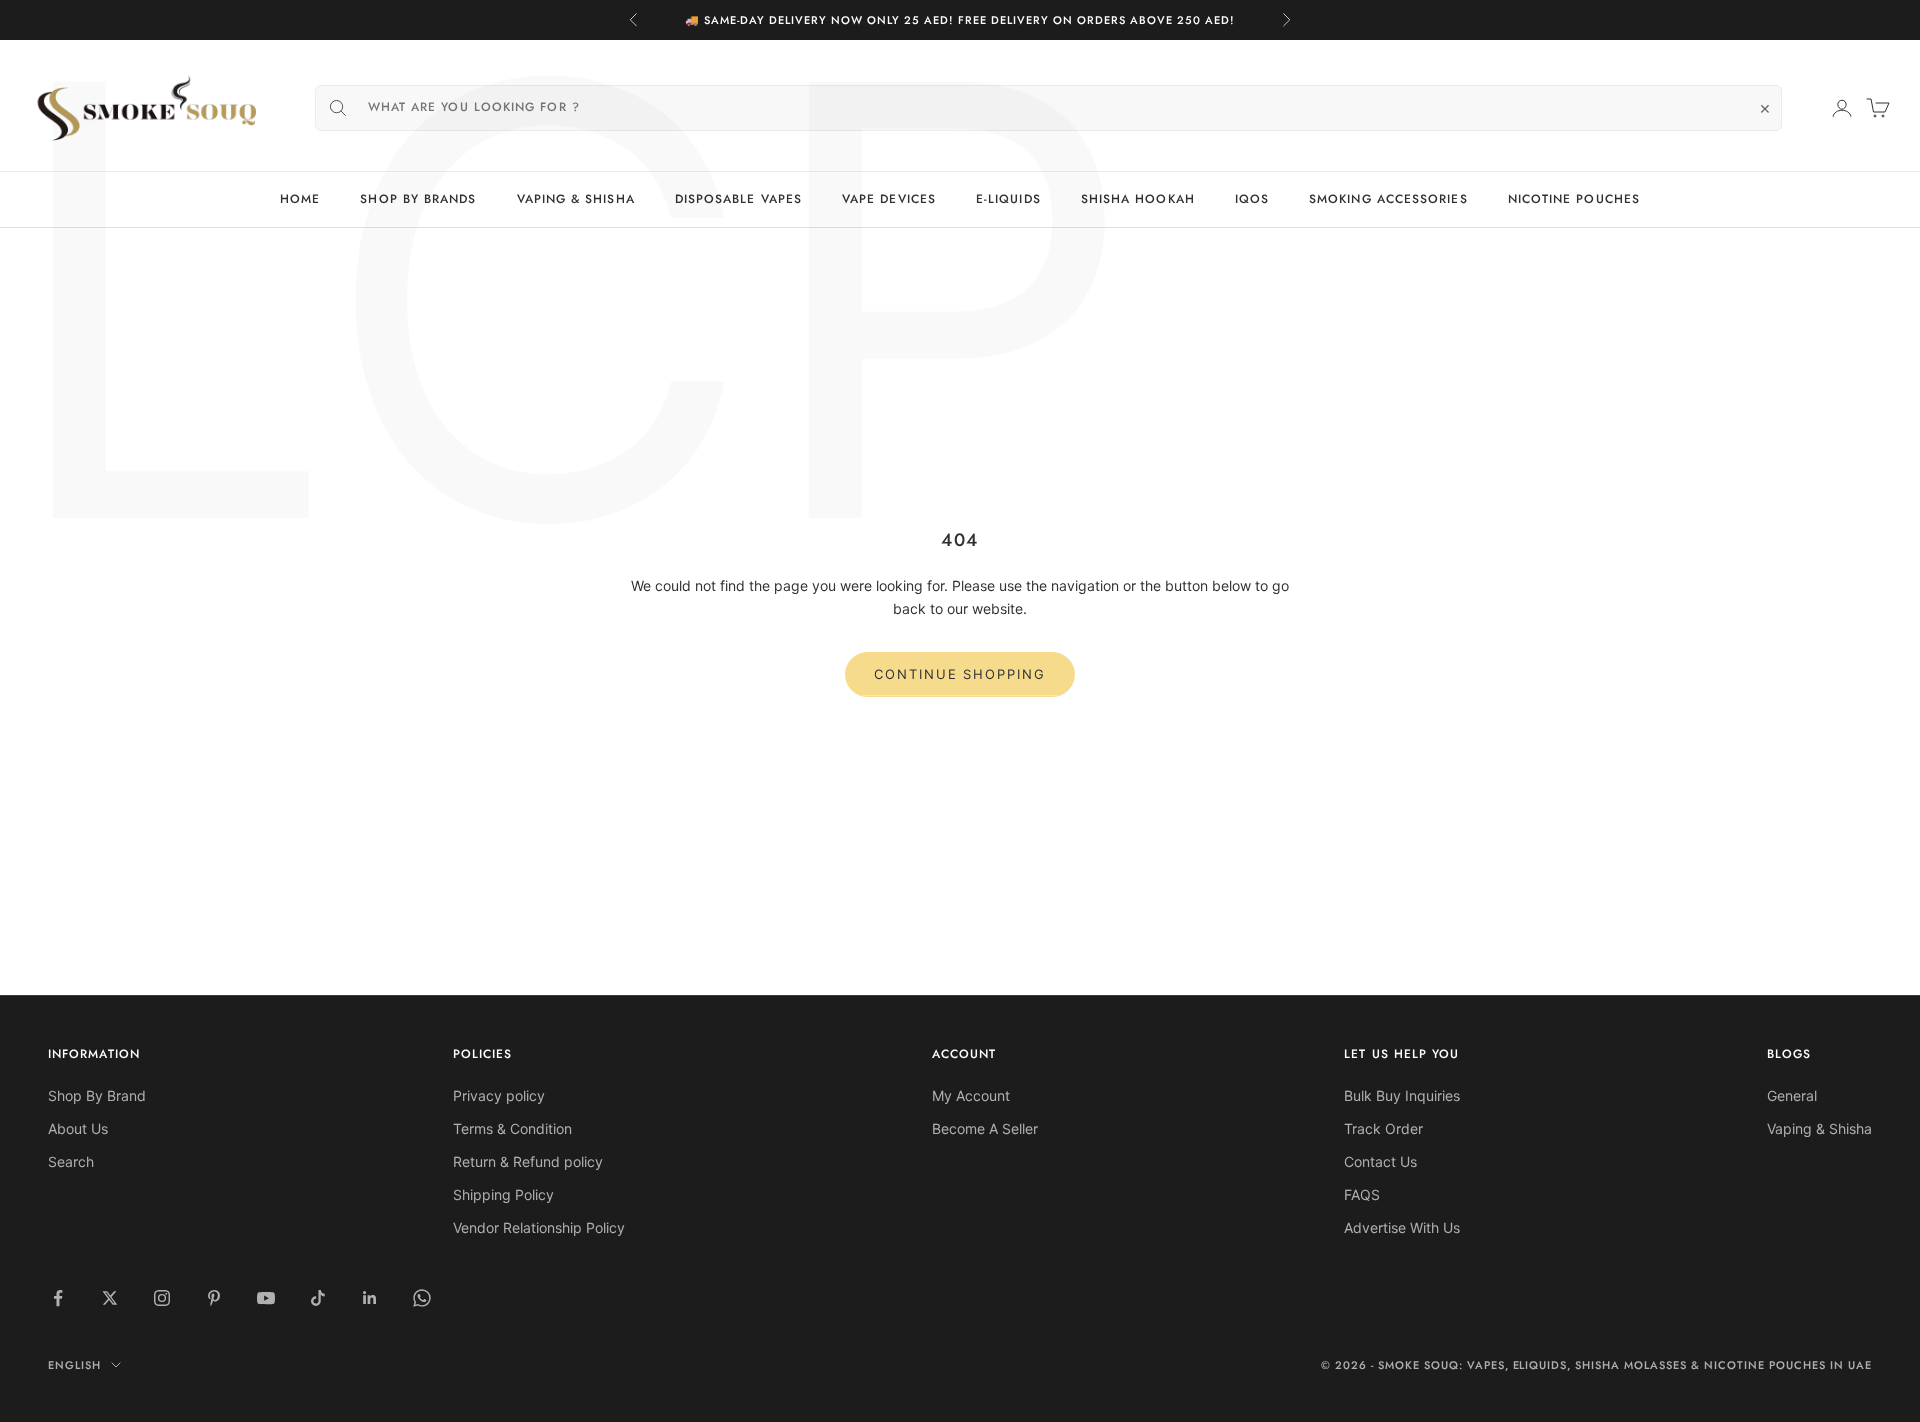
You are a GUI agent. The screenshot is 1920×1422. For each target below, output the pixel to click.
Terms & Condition (512, 1128)
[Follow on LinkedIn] (370, 1298)
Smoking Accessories (1388, 199)
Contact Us (1380, 1161)
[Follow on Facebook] (58, 1298)
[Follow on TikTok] (318, 1298)
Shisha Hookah (1138, 199)
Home (300, 199)
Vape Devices (889, 199)
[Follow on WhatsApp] (422, 1298)
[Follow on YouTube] (266, 1298)
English (74, 1365)
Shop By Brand (97, 1095)
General (1792, 1095)
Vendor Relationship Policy (539, 1227)
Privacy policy (499, 1095)
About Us (78, 1128)
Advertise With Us (1402, 1227)
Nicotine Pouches (1574, 199)
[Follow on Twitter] (110, 1298)
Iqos (1252, 199)
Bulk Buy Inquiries (1402, 1095)
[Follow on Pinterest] (214, 1298)
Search (71, 1161)
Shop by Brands (418, 199)
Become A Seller (985, 1128)
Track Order (1383, 1128)
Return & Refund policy (528, 1161)
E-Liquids (1008, 199)
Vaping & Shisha (576, 199)
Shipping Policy (503, 1194)
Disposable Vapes (738, 199)
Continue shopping (960, 674)
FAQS (1362, 1194)
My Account (971, 1095)
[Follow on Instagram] (162, 1298)
